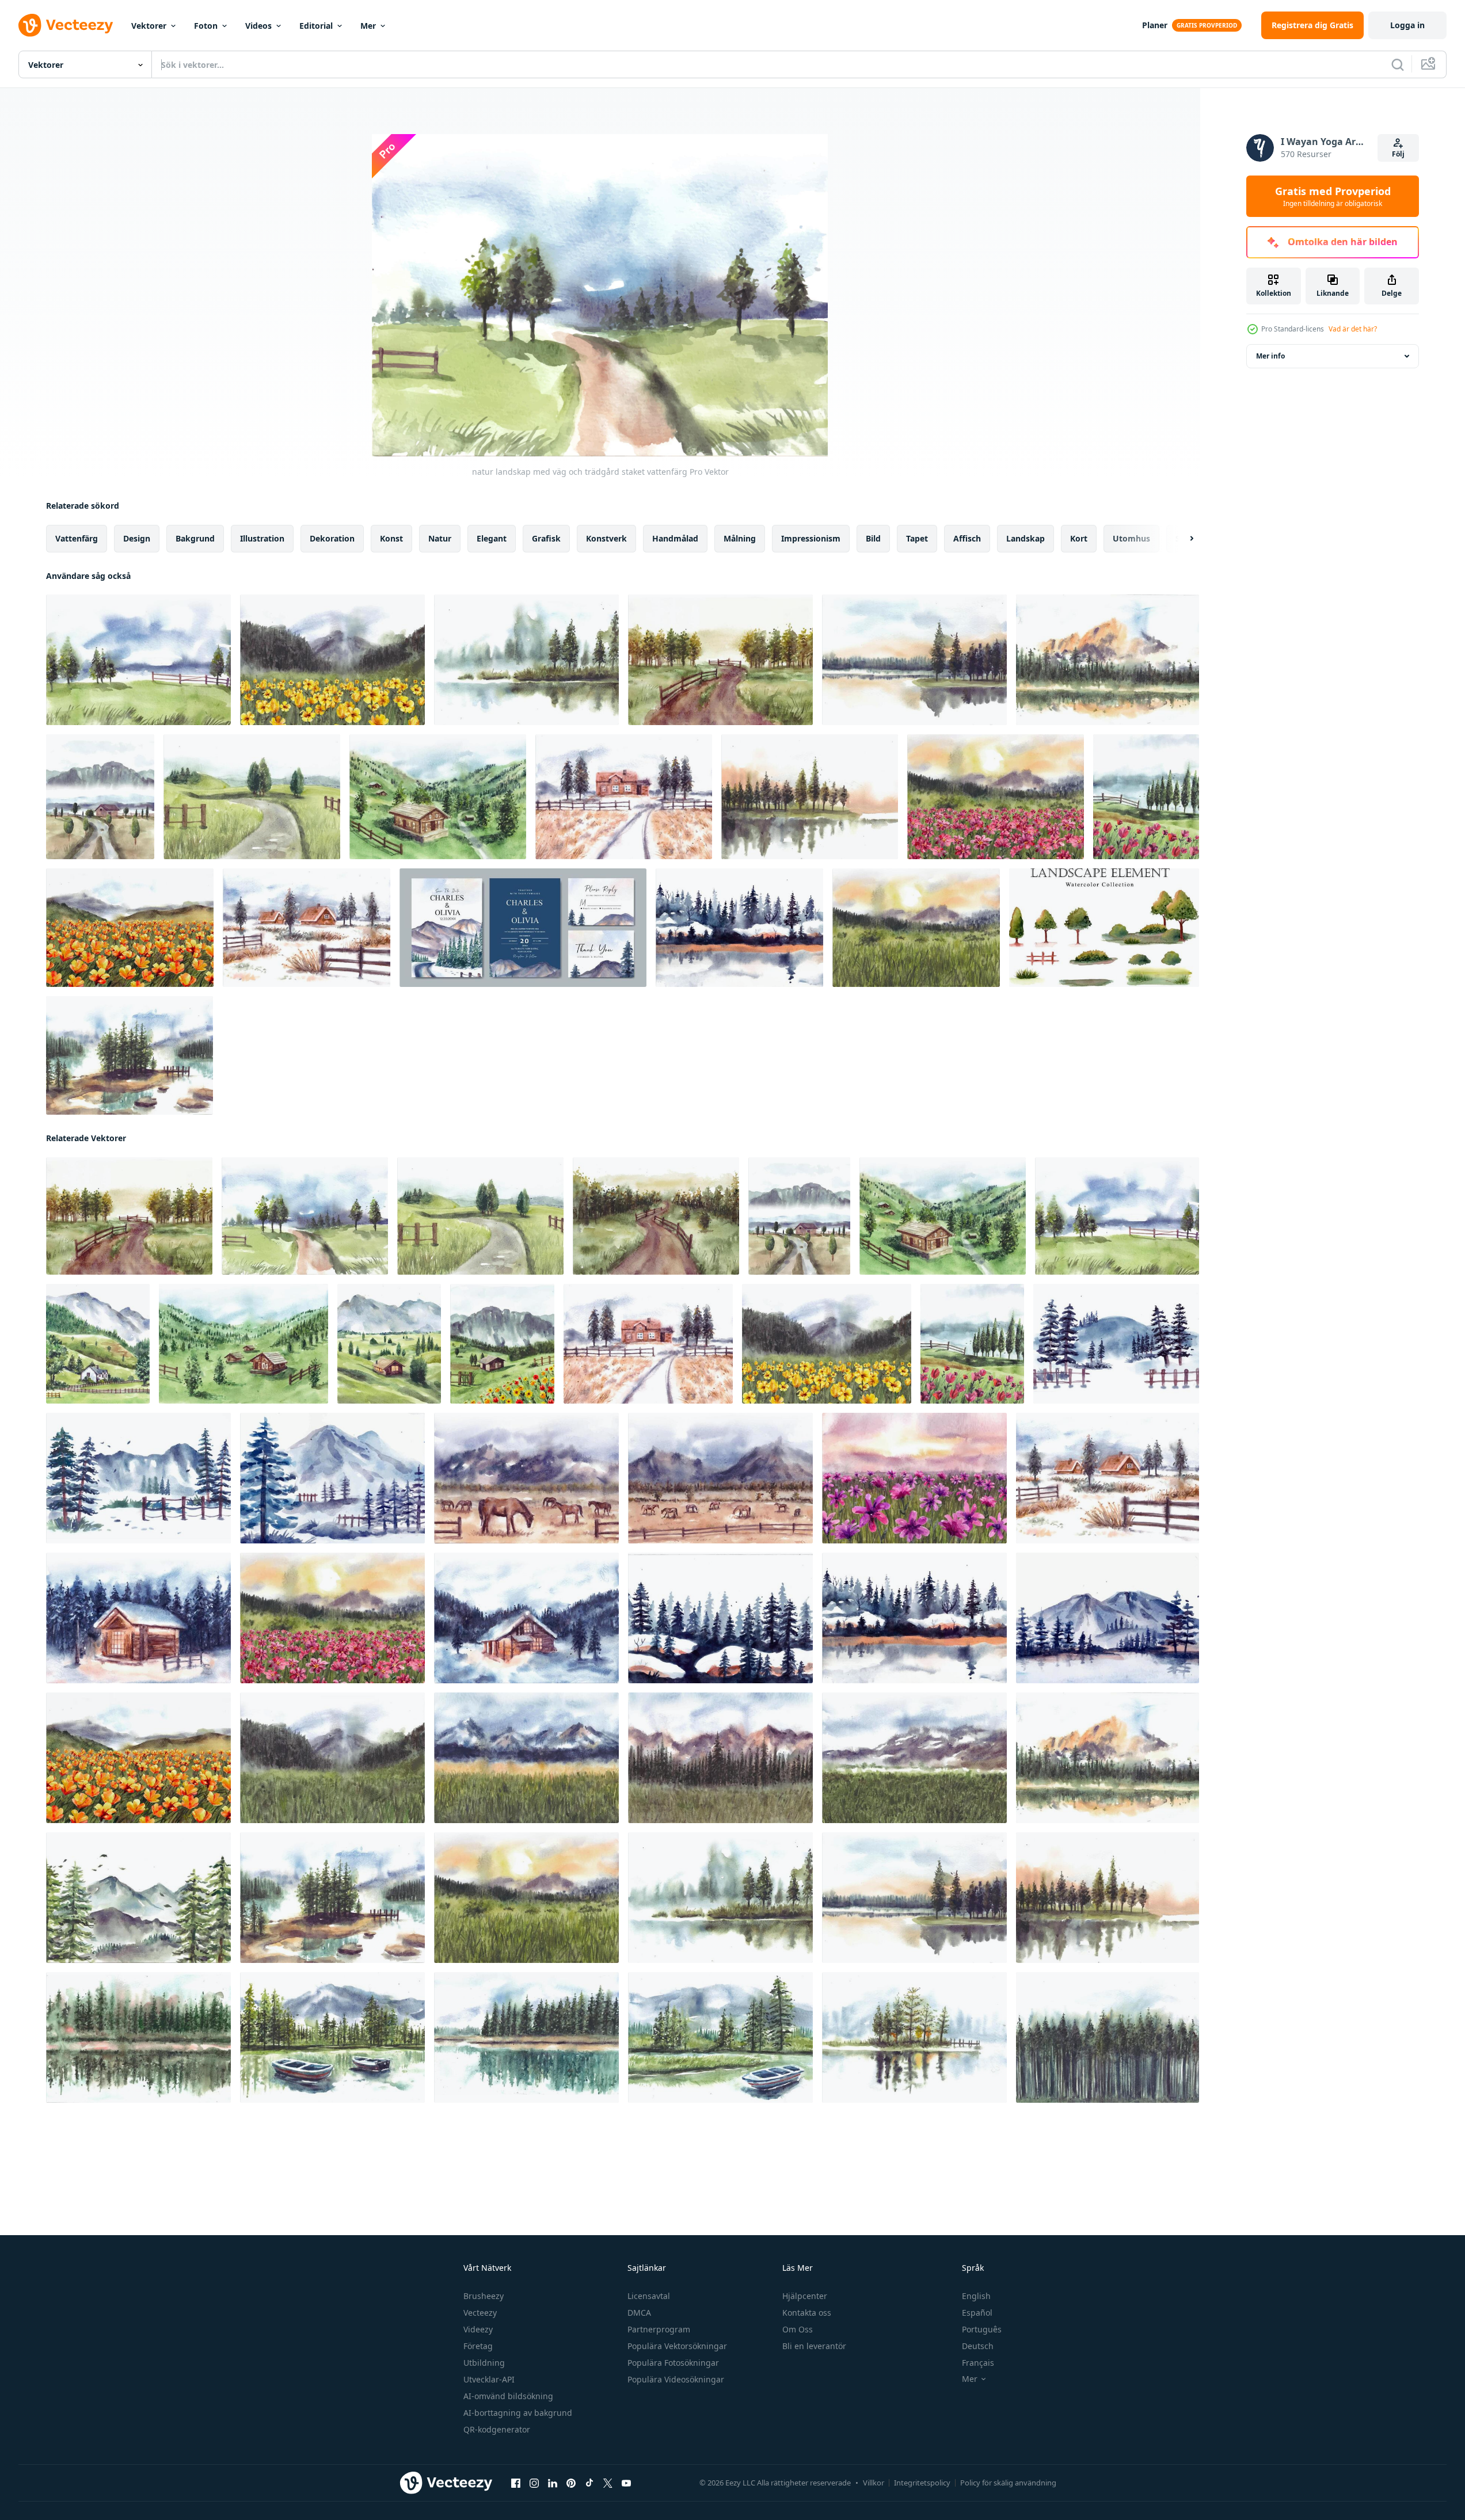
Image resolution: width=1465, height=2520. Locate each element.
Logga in (1407, 25)
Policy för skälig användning (1008, 2483)
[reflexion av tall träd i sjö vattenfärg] (914, 660)
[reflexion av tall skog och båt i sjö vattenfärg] (720, 2037)
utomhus (1131, 538)
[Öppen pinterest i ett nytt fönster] (571, 2483)
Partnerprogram (659, 2329)
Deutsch (978, 2346)
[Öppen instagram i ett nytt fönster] (534, 2483)
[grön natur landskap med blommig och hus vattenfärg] (502, 1344)
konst (391, 538)
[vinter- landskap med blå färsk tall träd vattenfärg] (1116, 1344)
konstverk (606, 538)
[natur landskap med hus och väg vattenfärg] (100, 797)
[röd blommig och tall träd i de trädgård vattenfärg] (1146, 797)
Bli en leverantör (814, 2346)
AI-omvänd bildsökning (508, 2396)
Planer (1155, 25)
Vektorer (149, 26)
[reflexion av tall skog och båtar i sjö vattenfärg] (332, 2037)
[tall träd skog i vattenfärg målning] (1108, 2037)
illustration (262, 538)
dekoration (332, 538)
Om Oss (798, 2329)
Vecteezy (480, 2313)
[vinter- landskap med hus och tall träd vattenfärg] (307, 928)
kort (1079, 538)
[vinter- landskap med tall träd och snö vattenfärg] (720, 1618)
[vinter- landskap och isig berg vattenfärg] (332, 1478)
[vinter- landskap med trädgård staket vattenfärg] (138, 1478)
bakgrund (195, 538)
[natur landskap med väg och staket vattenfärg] (656, 1216)
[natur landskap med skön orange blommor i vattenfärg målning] (130, 928)
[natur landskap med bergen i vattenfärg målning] (526, 1758)
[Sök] (1398, 64)
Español (977, 2313)
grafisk (546, 538)
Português (982, 2329)
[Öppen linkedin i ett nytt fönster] (553, 2483)
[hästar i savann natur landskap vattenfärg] (526, 1478)
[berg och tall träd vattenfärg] (138, 1898)
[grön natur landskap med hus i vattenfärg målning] (243, 1344)
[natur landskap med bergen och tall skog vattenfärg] (720, 1758)
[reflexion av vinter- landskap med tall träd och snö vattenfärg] (739, 928)
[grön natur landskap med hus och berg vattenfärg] (389, 1344)
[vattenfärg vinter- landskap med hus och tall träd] (526, 1618)
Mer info (1270, 356)
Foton (206, 26)
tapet (917, 538)
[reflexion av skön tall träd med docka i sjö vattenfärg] (914, 2037)
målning (740, 538)
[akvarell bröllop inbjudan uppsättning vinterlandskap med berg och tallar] (523, 928)
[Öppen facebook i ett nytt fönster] (516, 2483)
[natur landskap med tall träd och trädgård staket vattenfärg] (138, 660)
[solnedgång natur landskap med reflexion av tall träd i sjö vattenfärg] (810, 797)
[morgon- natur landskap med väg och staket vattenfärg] (720, 660)
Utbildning (484, 2363)
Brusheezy (484, 2296)
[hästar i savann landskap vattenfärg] (720, 1478)
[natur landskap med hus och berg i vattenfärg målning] (98, 1344)
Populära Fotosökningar (673, 2363)
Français (978, 2363)
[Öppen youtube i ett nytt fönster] (626, 2483)
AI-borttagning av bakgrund (518, 2413)
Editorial (316, 26)
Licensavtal (649, 2296)
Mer (368, 26)
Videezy (478, 2329)
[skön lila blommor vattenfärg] (914, 1478)
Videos (258, 26)
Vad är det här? (1353, 329)
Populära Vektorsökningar (677, 2346)
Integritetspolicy (922, 2483)
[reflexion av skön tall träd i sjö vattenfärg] (526, 660)
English (976, 2296)
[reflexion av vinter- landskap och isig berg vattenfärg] (1108, 1618)
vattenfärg (77, 538)
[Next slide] (1182, 539)
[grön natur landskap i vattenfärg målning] (332, 1758)
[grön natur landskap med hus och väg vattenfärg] (438, 797)
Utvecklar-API (489, 2379)
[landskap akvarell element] (1104, 928)
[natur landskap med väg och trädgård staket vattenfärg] (305, 1216)
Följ (1398, 154)
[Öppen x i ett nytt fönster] (608, 2483)
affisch (967, 538)
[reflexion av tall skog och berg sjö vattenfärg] (1108, 660)
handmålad (675, 538)
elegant (492, 538)
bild (873, 538)
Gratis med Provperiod (1333, 196)
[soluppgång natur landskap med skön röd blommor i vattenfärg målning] (996, 797)
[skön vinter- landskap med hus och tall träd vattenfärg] (138, 1618)
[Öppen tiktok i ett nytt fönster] (589, 2483)
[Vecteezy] (66, 25)
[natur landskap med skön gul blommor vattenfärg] (332, 660)
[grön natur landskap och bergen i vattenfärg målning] (914, 1758)
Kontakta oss (807, 2313)
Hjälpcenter (805, 2296)
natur (440, 538)
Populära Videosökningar (676, 2379)
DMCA (639, 2313)
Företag (478, 2346)
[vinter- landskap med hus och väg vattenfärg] (624, 797)
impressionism (811, 538)
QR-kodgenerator (497, 2429)
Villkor (874, 2483)
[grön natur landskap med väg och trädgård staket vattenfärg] (252, 797)
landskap (1025, 538)
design (137, 538)
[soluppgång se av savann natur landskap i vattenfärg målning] (916, 928)
